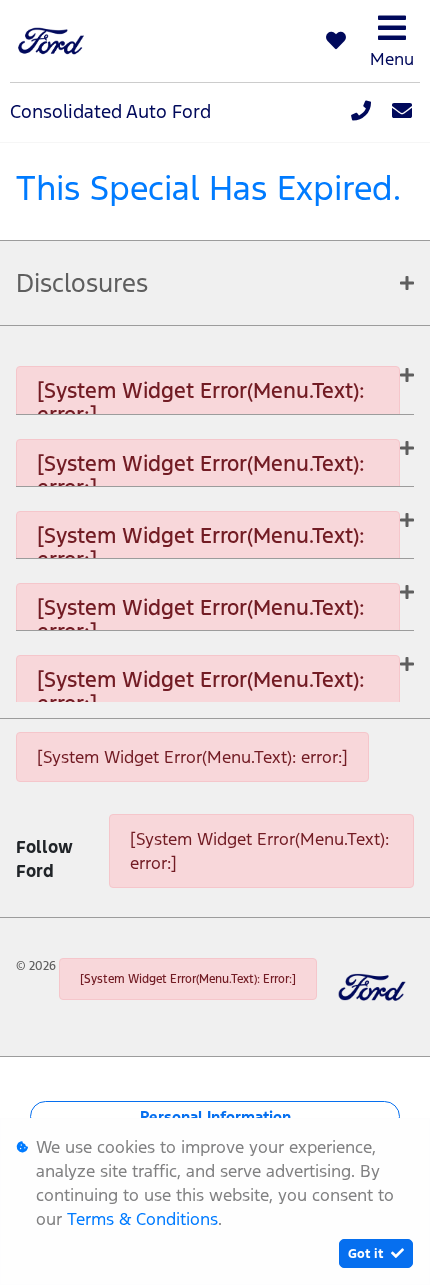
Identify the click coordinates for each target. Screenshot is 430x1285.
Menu (392, 59)
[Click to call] (361, 112)
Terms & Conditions (142, 1219)
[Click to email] (402, 112)
